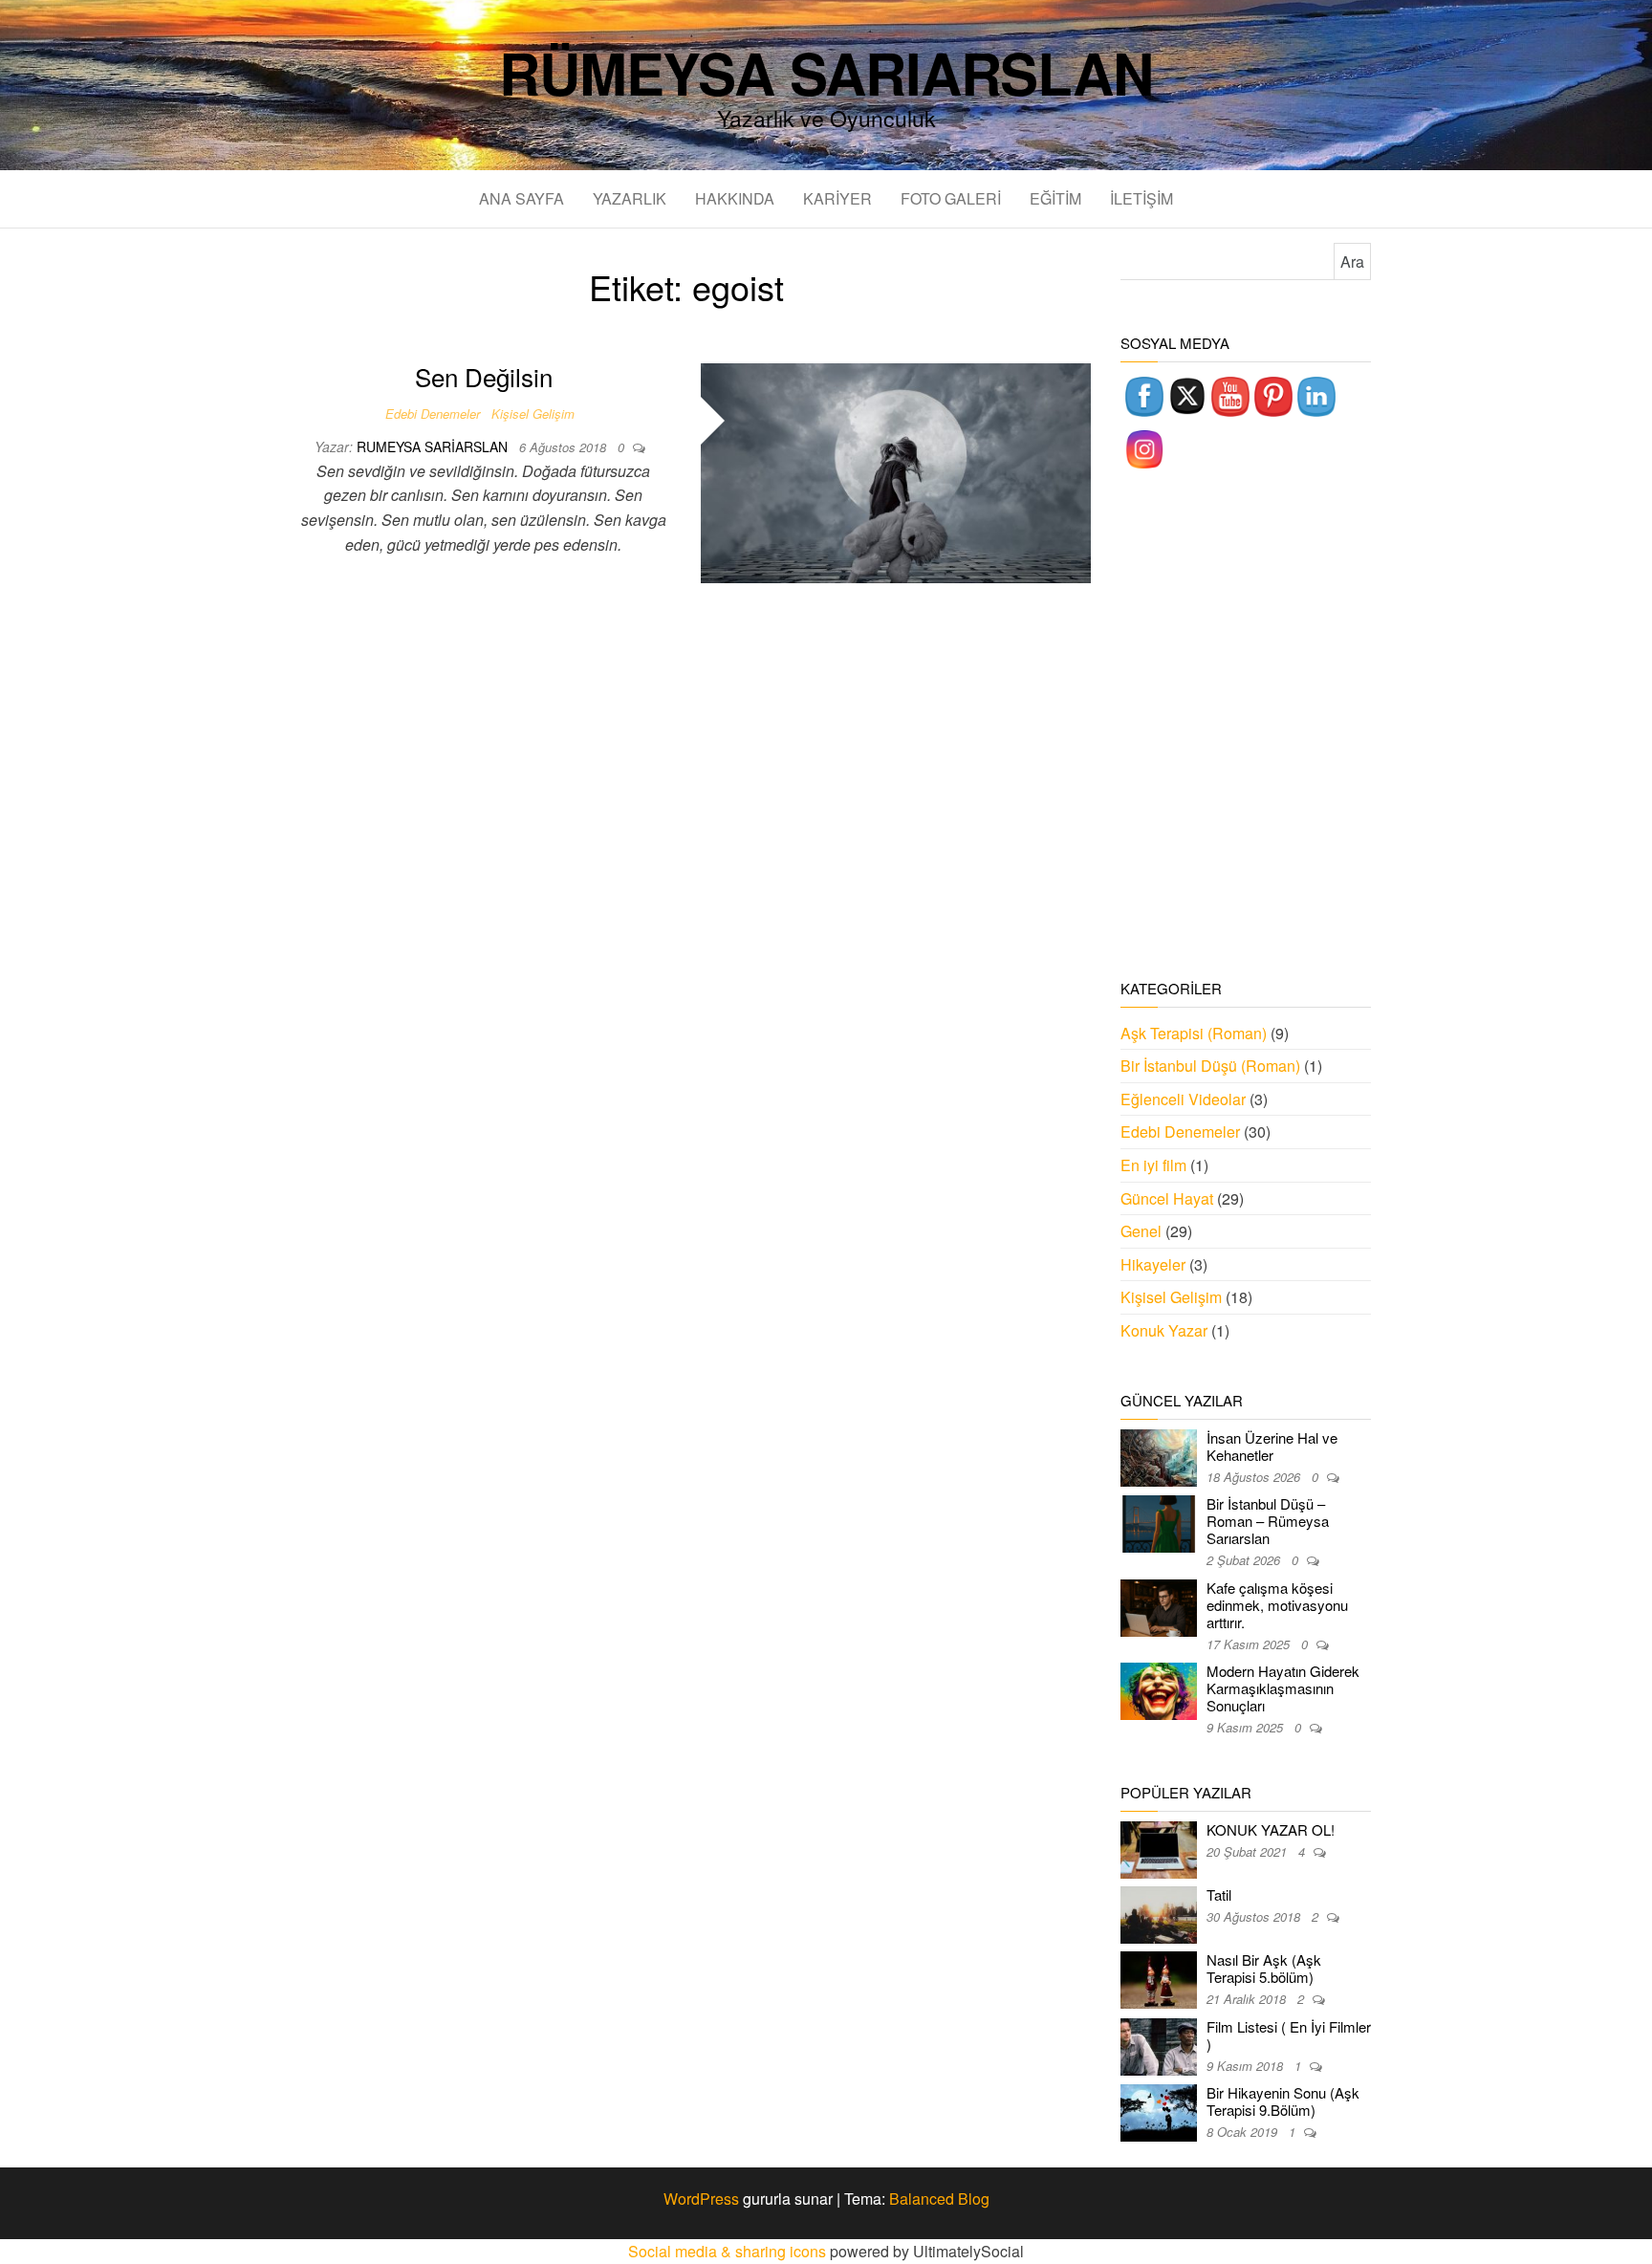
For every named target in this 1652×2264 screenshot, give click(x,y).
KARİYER (837, 198)
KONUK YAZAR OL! (1271, 1829)
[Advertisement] (1246, 727)
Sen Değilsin (484, 376)
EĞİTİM (1055, 198)
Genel (1141, 1231)
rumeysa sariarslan (434, 446)
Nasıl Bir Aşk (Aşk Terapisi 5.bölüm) (1264, 1968)
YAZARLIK (630, 198)
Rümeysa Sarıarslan (826, 72)
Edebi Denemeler (433, 414)
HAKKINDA (735, 198)
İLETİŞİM (1141, 198)
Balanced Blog (939, 2199)
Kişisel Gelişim (533, 414)
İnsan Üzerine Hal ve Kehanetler (1272, 1446)
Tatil (1219, 1894)
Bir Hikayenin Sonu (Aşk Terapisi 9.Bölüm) (1283, 2101)
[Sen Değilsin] (896, 471)
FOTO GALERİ (951, 198)
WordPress (701, 2199)
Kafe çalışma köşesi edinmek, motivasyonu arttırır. (1277, 1605)
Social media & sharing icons (729, 2251)
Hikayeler (1153, 1264)
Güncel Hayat (1167, 1198)
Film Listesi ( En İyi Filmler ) (1289, 2035)
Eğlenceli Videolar (1183, 1099)
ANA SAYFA (522, 198)
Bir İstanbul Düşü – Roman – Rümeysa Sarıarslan (1268, 1521)
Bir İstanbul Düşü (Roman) (1210, 1066)
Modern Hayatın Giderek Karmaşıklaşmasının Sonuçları (1283, 1688)
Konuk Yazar (1164, 1330)
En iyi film (1153, 1165)
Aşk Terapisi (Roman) (1194, 1033)
